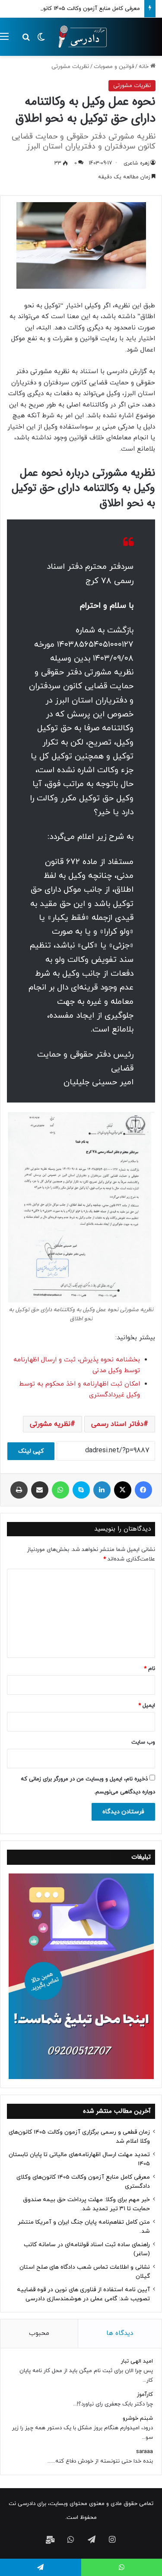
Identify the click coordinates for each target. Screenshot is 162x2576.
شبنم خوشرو (138, 2418)
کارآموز (145, 2395)
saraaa (145, 2452)
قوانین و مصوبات (114, 67)
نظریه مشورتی (50, 1424)
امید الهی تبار (137, 2361)
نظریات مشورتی (70, 67)
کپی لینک (31, 1451)
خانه (145, 67)
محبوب (39, 2333)
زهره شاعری (136, 163)
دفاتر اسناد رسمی (117, 1424)
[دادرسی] (80, 37)
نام (149, 1669)
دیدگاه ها (120, 2333)
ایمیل (147, 1706)
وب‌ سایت (143, 1742)
